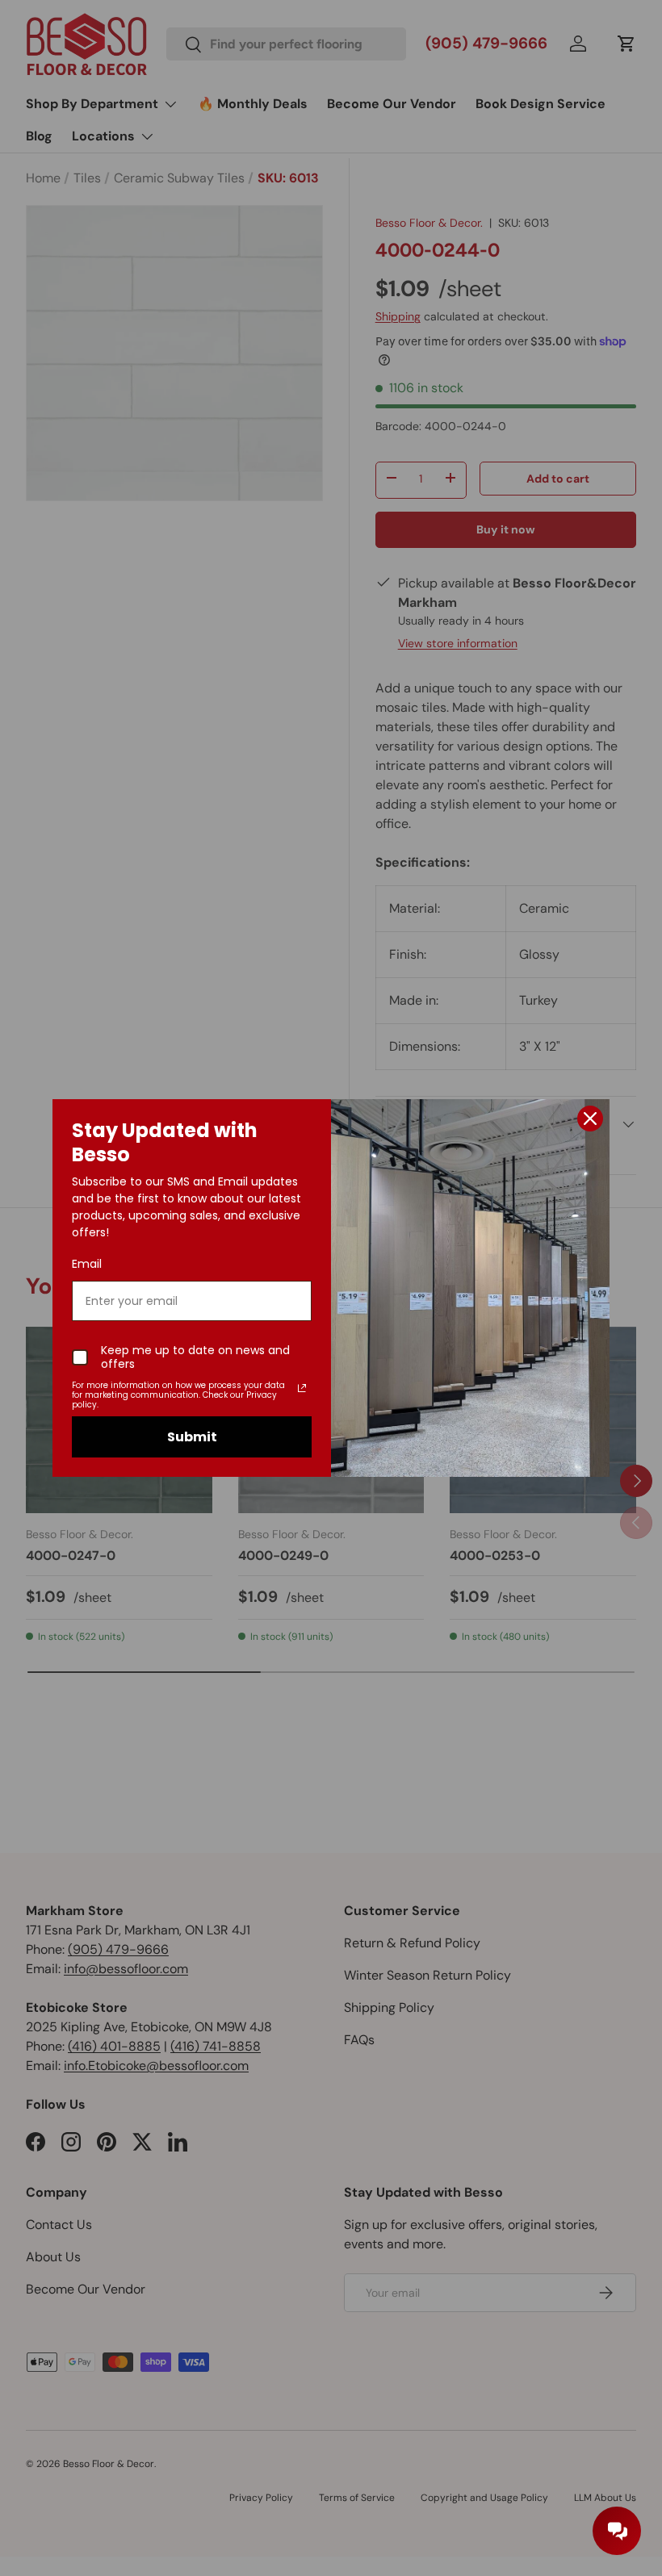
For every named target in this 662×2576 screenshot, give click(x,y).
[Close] (590, 1119)
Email (87, 1264)
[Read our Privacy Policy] (302, 1388)
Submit (192, 1437)
